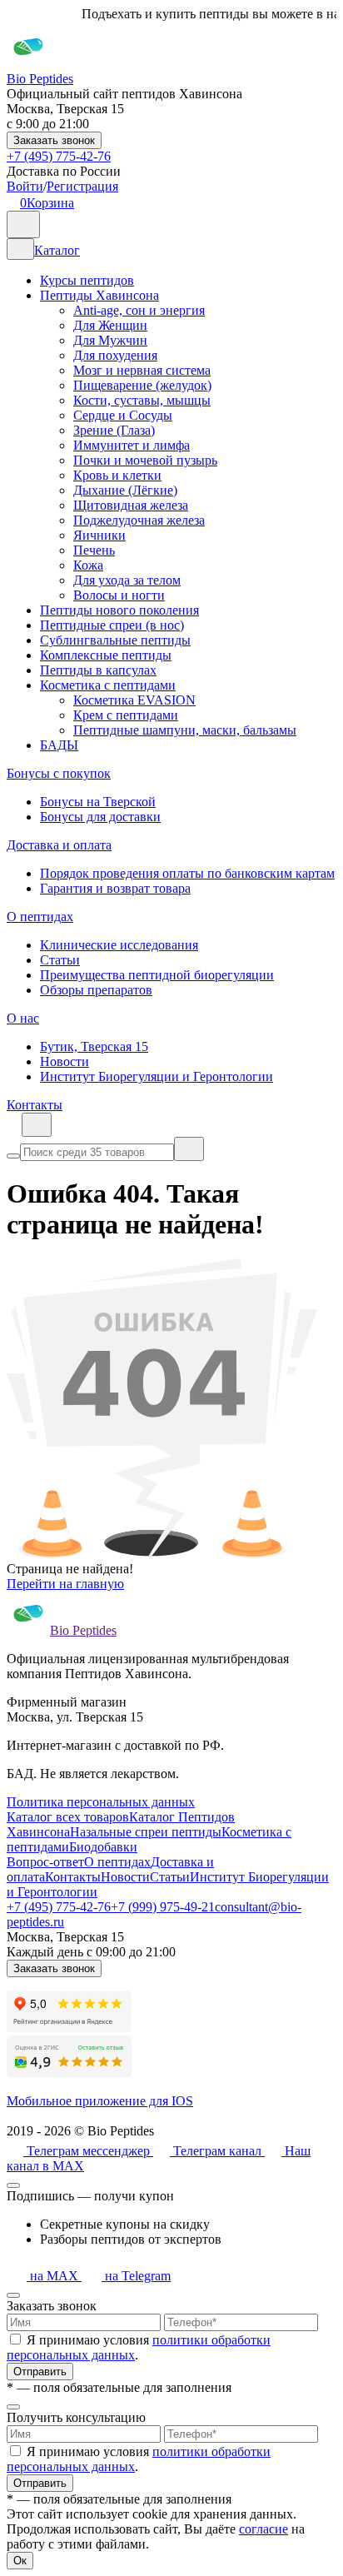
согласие (263, 2529)
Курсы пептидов (87, 280)
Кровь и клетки (117, 475)
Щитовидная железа (131, 505)
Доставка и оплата (59, 845)
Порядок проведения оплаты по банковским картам (187, 873)
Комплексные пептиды (106, 655)
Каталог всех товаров (68, 1817)
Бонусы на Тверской (98, 802)
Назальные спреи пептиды (146, 1832)
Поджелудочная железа (139, 520)
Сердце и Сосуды (123, 415)
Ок (20, 2561)
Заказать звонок (54, 140)
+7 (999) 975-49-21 (163, 1907)
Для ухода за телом (127, 580)
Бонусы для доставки (100, 817)
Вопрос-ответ (45, 1862)
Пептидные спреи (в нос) (112, 625)
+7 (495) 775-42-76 (59, 156)
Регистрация (82, 186)
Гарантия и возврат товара (115, 888)
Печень (94, 550)
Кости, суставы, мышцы (142, 400)
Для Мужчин (110, 340)
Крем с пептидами (126, 715)
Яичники (99, 535)
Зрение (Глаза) (114, 430)
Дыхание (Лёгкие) (125, 490)
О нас (23, 1018)
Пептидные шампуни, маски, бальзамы (185, 730)
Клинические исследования (119, 945)
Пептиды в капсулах (98, 670)
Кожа (88, 565)
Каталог (57, 250)
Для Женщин (110, 325)
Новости (65, 1061)
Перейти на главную (65, 1584)
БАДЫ (59, 745)
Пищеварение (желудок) (142, 385)
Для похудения (115, 355)
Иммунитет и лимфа (132, 445)
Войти (25, 186)
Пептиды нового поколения (119, 610)
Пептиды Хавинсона (99, 295)
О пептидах (40, 917)
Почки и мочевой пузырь (145, 460)
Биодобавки (103, 1847)
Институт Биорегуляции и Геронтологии (157, 1076)
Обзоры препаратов (96, 990)
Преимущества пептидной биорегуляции (157, 975)
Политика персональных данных (101, 1802)
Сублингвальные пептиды (115, 640)
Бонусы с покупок (59, 773)
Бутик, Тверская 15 (94, 1046)
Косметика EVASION (134, 700)
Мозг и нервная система (142, 370)
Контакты (35, 1105)
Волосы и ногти (119, 595)
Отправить (40, 2372)
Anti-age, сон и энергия (139, 310)
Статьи (60, 960)
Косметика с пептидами (108, 685)
